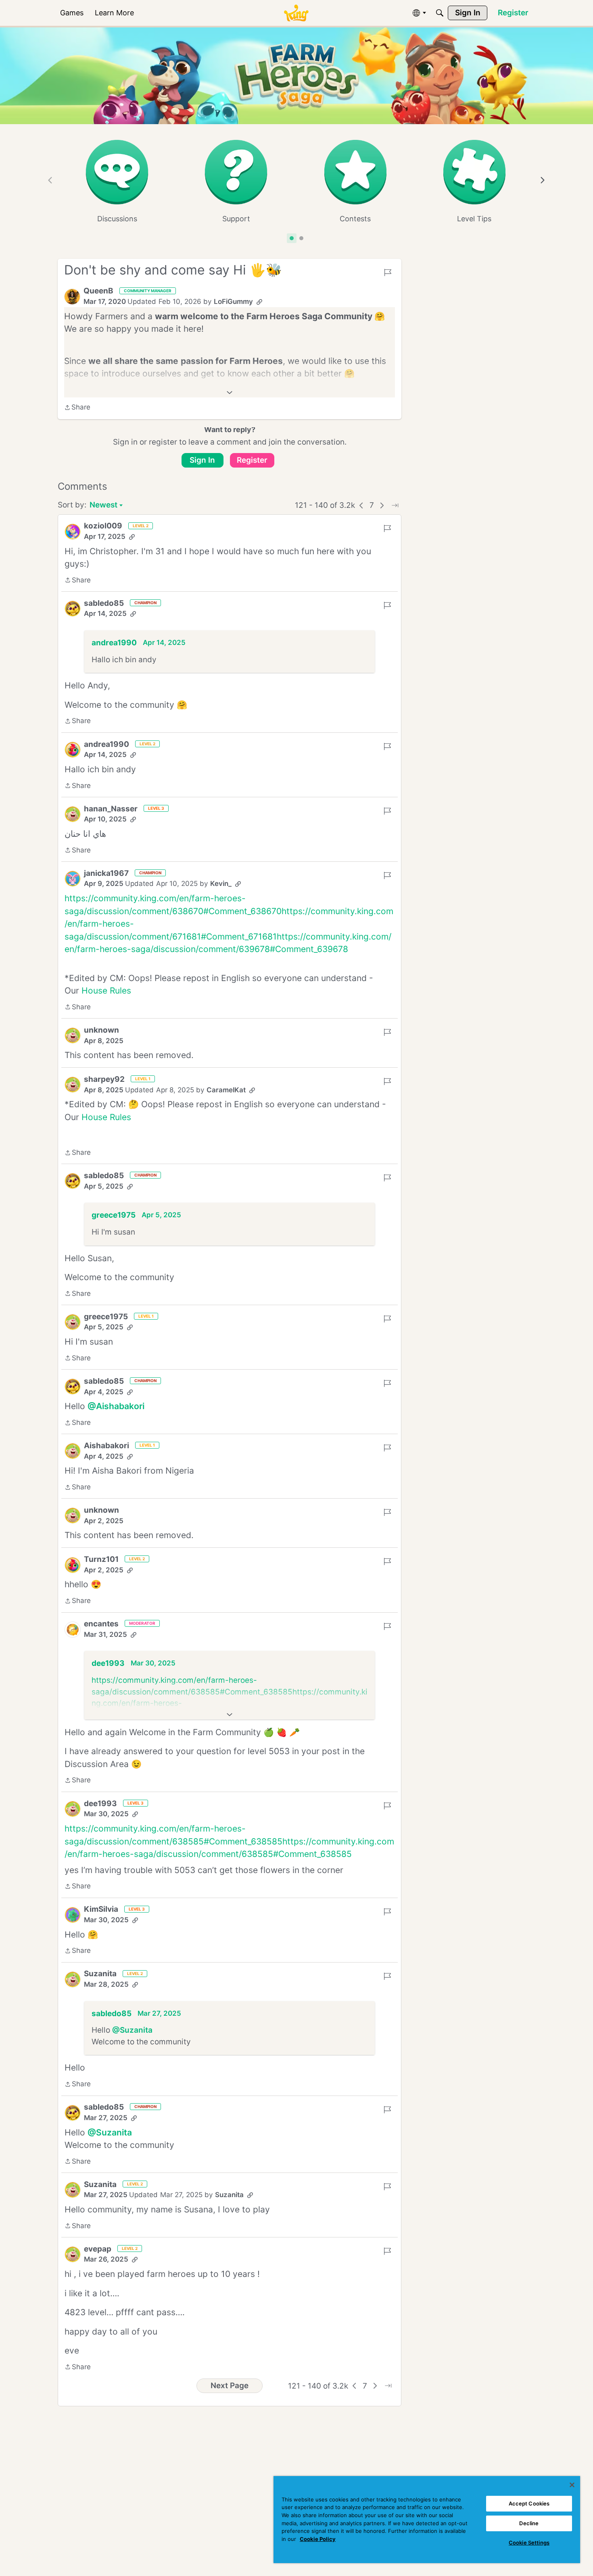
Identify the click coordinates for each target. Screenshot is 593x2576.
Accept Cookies (529, 2503)
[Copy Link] (259, 302)
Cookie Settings (529, 2543)
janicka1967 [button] (106, 873)
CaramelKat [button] (226, 1090)
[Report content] (388, 272)
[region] (427, 2520)
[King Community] (296, 13)
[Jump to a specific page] (395, 505)
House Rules (106, 991)
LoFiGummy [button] (233, 301)
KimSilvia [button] (101, 1909)
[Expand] (230, 393)
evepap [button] (98, 2249)
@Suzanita (132, 2030)
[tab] (292, 238)
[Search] (440, 13)
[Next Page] (382, 505)
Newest (103, 506)
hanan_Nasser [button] (111, 809)
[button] (72, 297)
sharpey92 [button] (104, 1079)
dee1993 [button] (108, 1663)
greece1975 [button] (114, 1215)
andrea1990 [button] (114, 643)
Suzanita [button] (100, 1974)
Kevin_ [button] (221, 884)
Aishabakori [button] (106, 1446)
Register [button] (252, 460)
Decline (529, 2523)
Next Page (230, 2386)
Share (77, 408)
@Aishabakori (116, 1406)
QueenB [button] (98, 291)
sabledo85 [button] (104, 603)
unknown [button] (101, 1030)
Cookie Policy (318, 2539)
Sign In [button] (202, 460)
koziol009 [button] (103, 526)
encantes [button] (101, 1624)
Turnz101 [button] (101, 1559)
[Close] (572, 2485)
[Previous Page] (361, 505)
